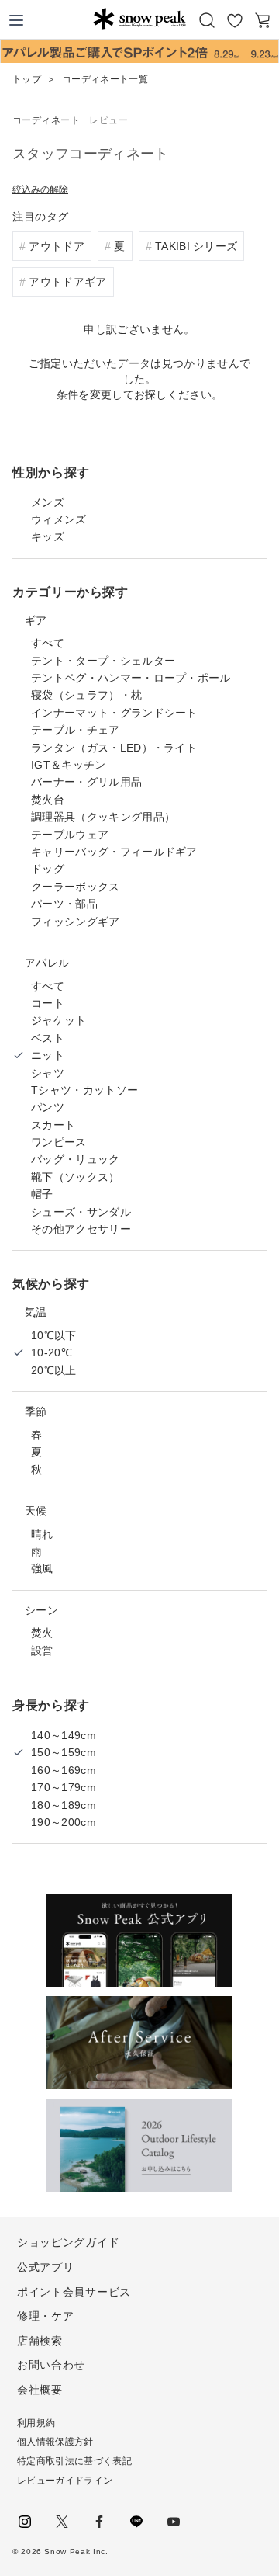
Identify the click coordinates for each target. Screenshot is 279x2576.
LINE (136, 2522)
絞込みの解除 (40, 189)
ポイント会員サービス (74, 2292)
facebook (99, 2522)
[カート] (263, 20)
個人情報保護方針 (55, 2442)
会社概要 (40, 2390)
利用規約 (36, 2423)
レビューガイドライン (65, 2481)
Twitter (62, 2522)
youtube (174, 2522)
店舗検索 (40, 2341)
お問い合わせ (51, 2365)
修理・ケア (46, 2316)
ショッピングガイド (68, 2242)
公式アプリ (46, 2267)
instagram (25, 2522)
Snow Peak (139, 19)
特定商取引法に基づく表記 (74, 2461)
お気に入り (235, 20)
